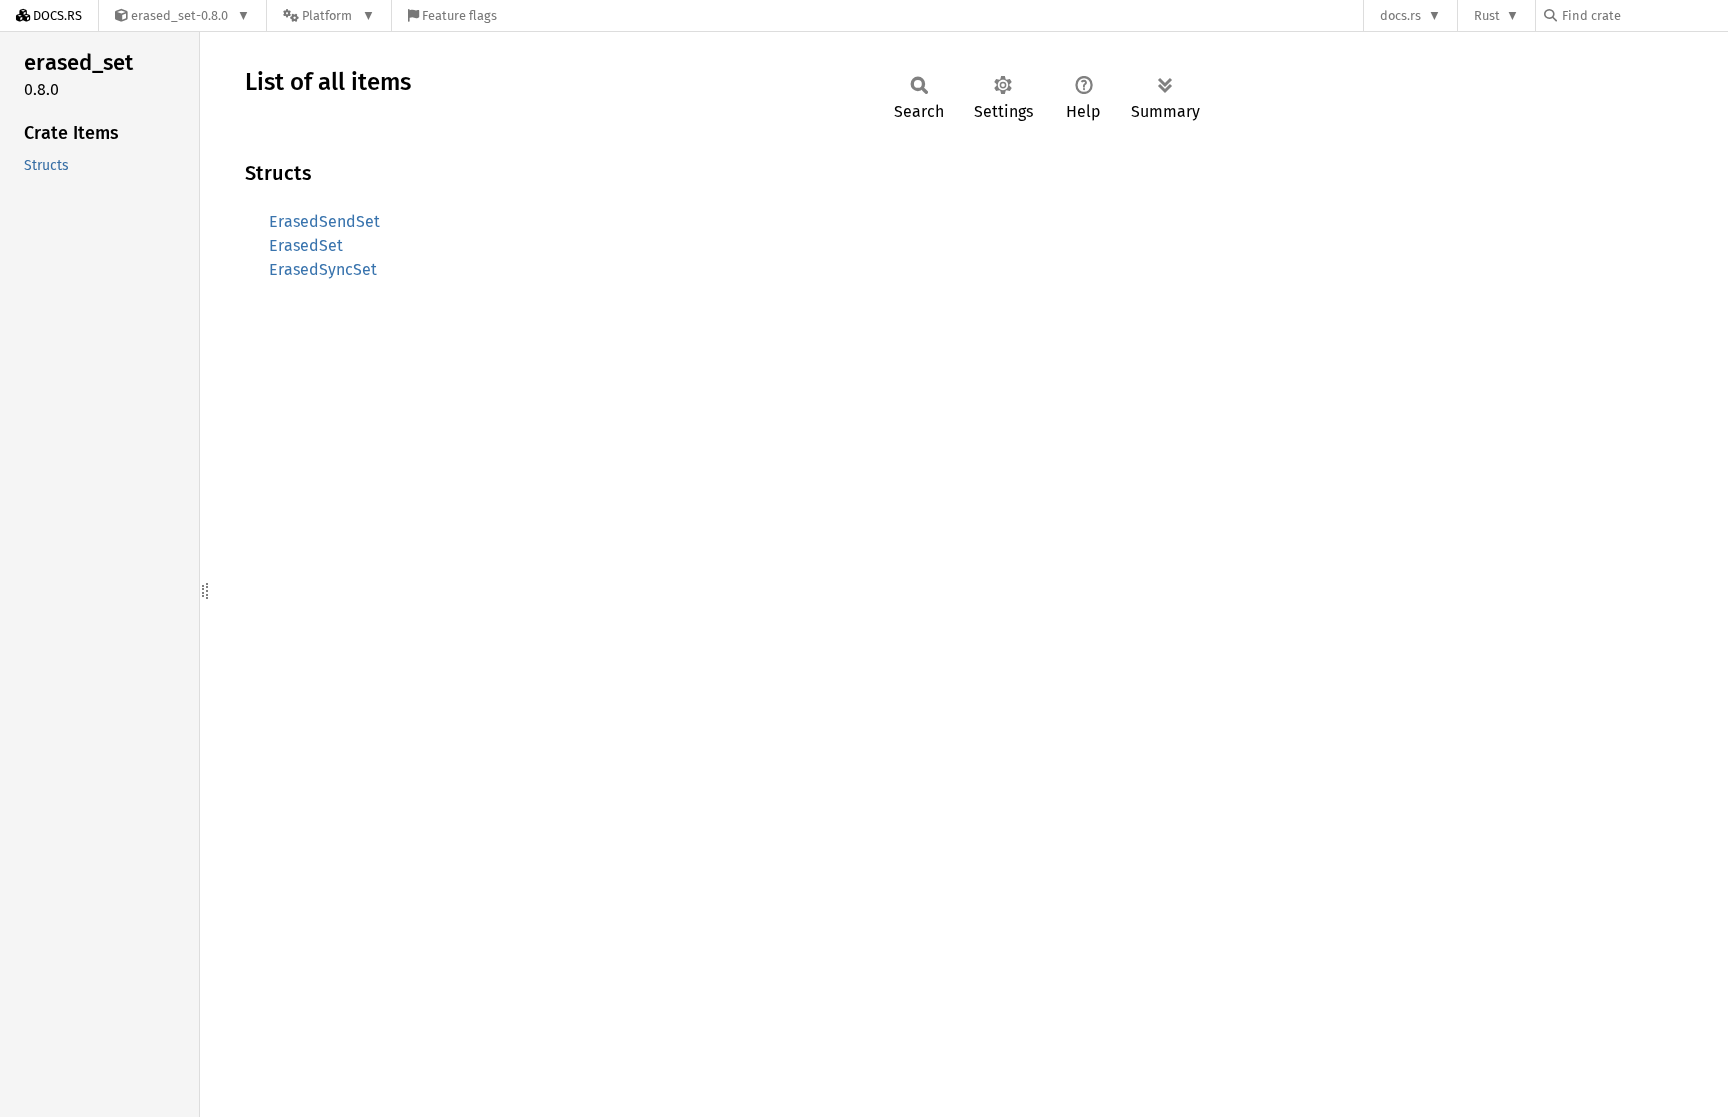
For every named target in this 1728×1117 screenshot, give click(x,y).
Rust (1487, 15)
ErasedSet (306, 245)
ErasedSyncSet (323, 269)
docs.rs (1400, 15)
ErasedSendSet (324, 221)
